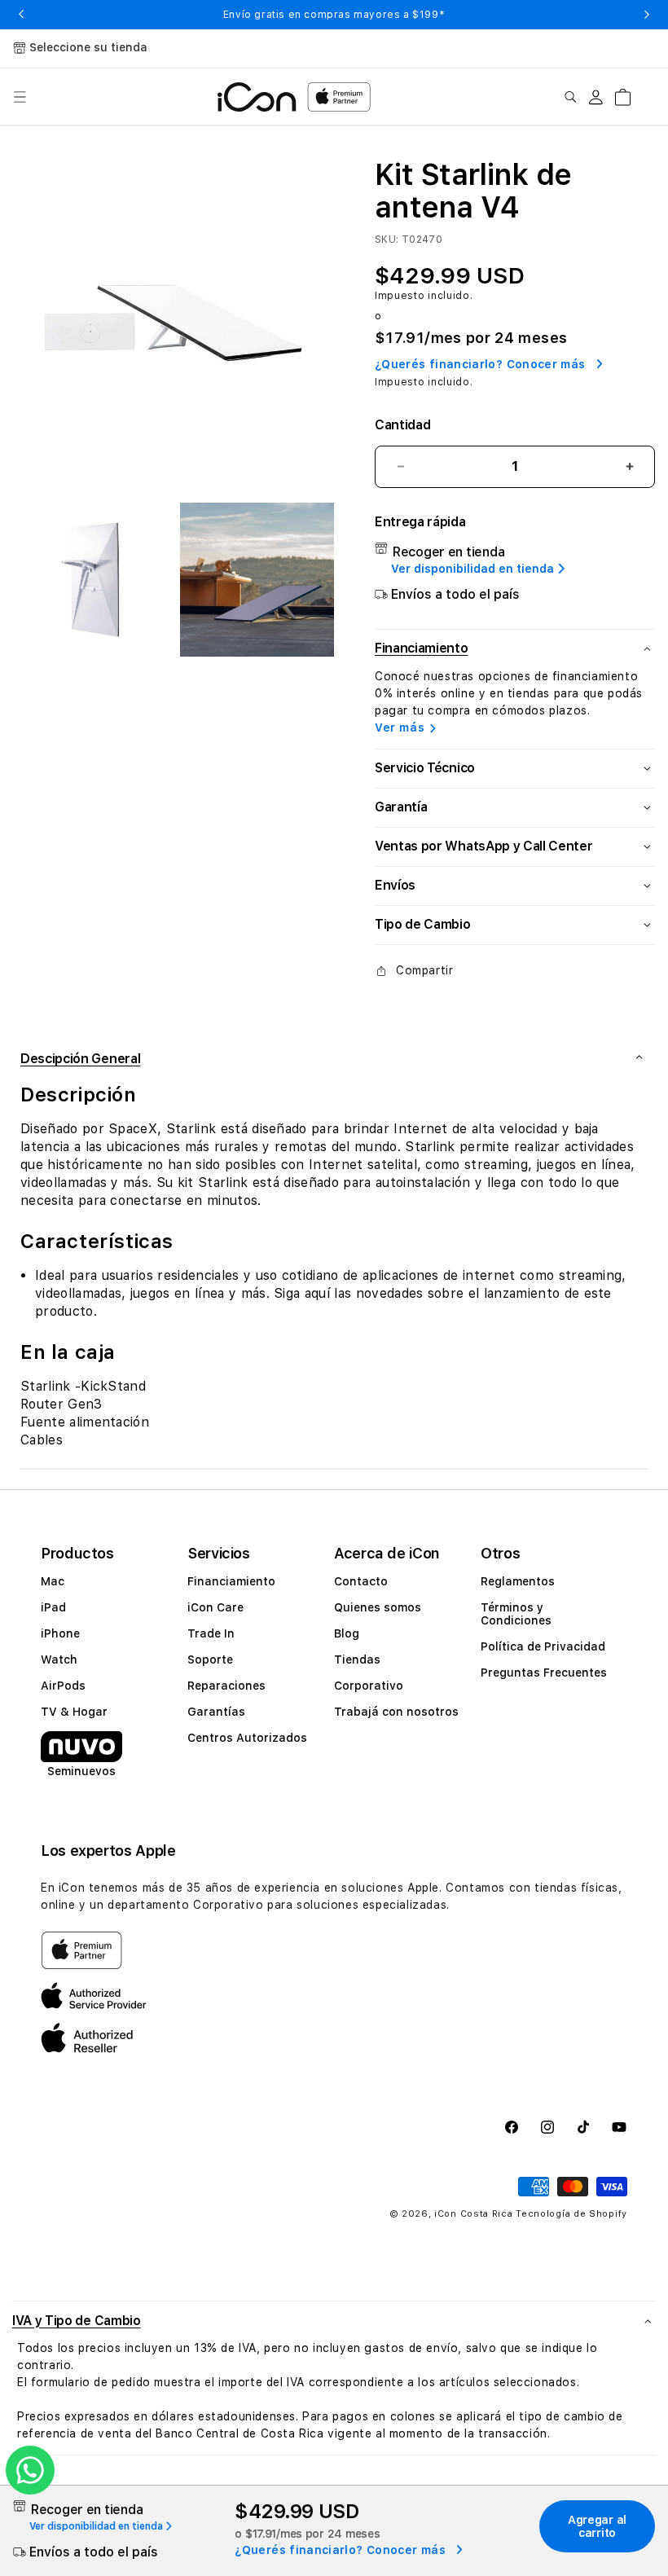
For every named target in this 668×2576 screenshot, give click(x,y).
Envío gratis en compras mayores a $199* (334, 15)
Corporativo (369, 1686)
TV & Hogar (74, 1712)
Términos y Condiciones (516, 1614)
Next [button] (647, 15)
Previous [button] (21, 15)
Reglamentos (518, 1581)
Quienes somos (378, 1607)
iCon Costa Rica (474, 2214)
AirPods (63, 1686)
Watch (59, 1659)
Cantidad (402, 425)
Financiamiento (231, 1581)
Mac (53, 1581)
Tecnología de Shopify (571, 2214)
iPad (53, 1607)
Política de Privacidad (543, 1646)
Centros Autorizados (247, 1738)
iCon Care (215, 1607)
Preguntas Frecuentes (544, 1673)
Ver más (400, 728)
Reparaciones (226, 1686)
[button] (20, 97)
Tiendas (357, 1659)
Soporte (210, 1659)
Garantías (216, 1712)
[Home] (257, 97)
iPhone (60, 1633)
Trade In (211, 1633)
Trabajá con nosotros (396, 1712)
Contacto (361, 1581)
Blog (347, 1633)
